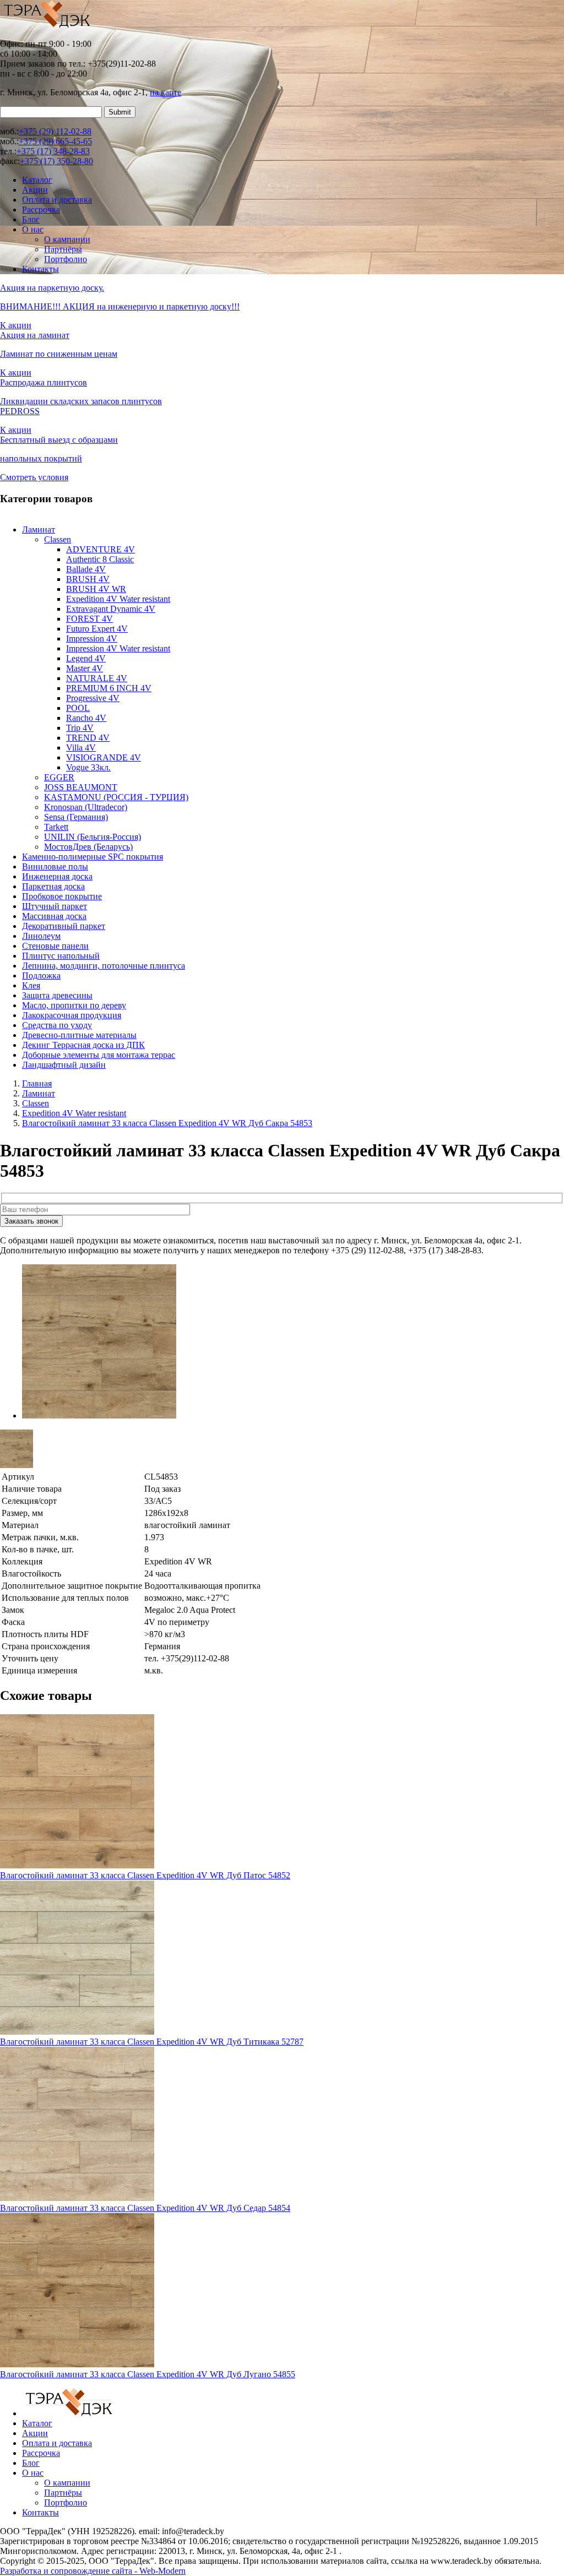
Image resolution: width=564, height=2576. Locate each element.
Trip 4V (80, 728)
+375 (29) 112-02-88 (55, 131)
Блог (31, 219)
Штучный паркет (55, 906)
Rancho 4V (86, 718)
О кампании (67, 239)
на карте (166, 92)
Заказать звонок (31, 1221)
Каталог (37, 180)
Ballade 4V (86, 569)
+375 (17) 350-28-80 (56, 161)
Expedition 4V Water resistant (118, 599)
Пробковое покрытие (62, 896)
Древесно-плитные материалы (79, 1035)
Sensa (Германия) (76, 817)
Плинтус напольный (61, 956)
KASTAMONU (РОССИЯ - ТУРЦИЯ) (116, 797)
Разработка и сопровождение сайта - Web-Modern (93, 2571)
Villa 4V (81, 748)
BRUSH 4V (88, 579)
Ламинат (39, 529)
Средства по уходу (57, 1025)
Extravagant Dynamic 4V (111, 609)
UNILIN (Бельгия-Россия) (93, 837)
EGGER (59, 777)
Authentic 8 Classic (100, 559)
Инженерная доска (57, 876)
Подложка (41, 975)
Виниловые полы (55, 866)
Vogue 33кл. (88, 767)
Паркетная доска (53, 886)
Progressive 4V (93, 698)
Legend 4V (86, 658)
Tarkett (56, 827)
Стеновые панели (55, 946)
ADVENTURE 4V (101, 549)
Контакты (40, 269)
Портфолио (66, 259)
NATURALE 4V (97, 678)
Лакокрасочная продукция (72, 1015)
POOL (78, 708)
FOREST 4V (90, 619)
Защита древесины (57, 995)
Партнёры (63, 249)
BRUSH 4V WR (96, 589)
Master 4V (85, 668)
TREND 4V (88, 738)
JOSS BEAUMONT (81, 787)
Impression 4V (92, 638)
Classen (58, 539)
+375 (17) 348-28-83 (53, 151)
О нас (33, 229)
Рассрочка (41, 210)
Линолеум (41, 936)
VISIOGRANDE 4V (104, 757)
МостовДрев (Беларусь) (88, 847)
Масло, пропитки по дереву (74, 1005)
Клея (31, 985)
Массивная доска (54, 916)
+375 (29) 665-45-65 (55, 141)
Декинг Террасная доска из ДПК (83, 1045)
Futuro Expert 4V (97, 629)
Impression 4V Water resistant (118, 648)
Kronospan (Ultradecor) (86, 807)
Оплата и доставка (57, 200)
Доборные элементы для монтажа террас (99, 1055)
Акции (35, 190)
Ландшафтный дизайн (64, 1065)
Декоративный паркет (64, 926)
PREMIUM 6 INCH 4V (109, 688)
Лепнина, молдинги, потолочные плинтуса (104, 966)
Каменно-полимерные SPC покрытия (93, 857)
